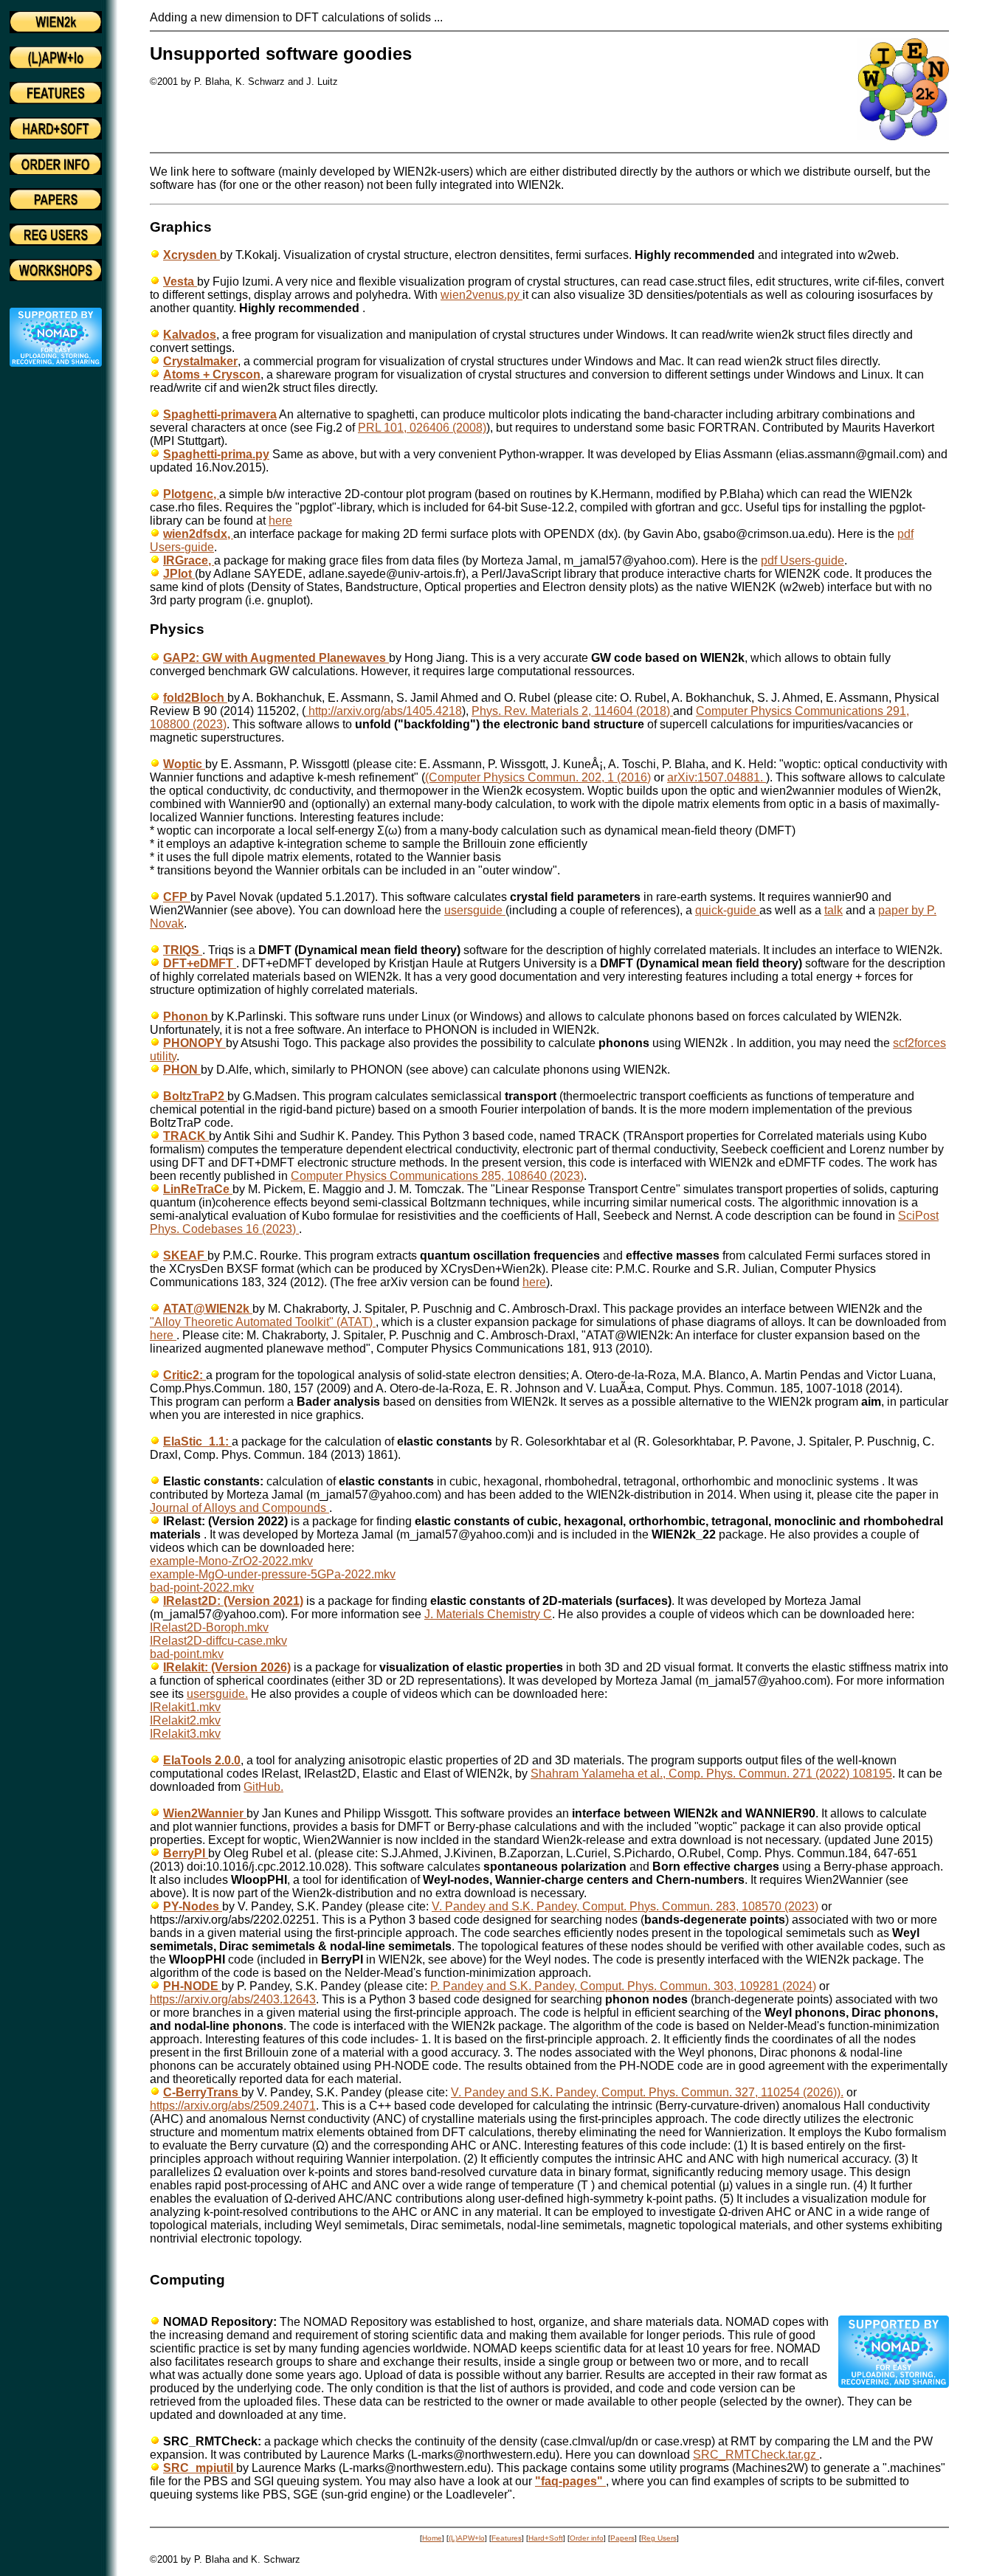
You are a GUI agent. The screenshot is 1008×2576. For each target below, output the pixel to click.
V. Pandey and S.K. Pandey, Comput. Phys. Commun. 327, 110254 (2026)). (647, 2092)
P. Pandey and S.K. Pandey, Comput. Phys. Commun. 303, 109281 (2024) (623, 1986)
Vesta (180, 282)
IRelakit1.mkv (185, 1707)
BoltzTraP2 (195, 1096)
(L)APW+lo (467, 2538)
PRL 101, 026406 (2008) (422, 428)
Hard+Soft (546, 2538)
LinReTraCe (198, 1189)
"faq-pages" (570, 2481)
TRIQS (183, 950)
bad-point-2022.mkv (202, 1588)
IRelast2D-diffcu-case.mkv (218, 1641)
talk (833, 910)
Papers (622, 2538)
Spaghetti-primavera (220, 414)
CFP (177, 897)
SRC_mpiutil (200, 2468)
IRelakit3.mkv (185, 1734)
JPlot (179, 574)
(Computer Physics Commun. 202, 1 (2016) (538, 777)
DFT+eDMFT (200, 963)
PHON (182, 1070)
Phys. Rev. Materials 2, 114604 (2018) (572, 711)
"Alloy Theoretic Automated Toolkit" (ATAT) (263, 1322)
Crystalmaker (200, 361)
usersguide (475, 910)
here (280, 521)
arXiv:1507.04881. (717, 777)
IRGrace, (189, 560)
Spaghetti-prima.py (216, 454)
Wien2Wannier (205, 1813)
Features (507, 2538)
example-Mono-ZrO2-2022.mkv (231, 1561)
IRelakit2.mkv (185, 1720)
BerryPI (186, 1853)
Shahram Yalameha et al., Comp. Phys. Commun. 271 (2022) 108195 (711, 1774)
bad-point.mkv (187, 1654)
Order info (587, 2538)
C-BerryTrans (202, 2092)
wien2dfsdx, (198, 534)
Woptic (184, 764)
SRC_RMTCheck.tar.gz (756, 2455)
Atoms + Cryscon (212, 374)
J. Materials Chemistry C (488, 1614)
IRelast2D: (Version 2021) (233, 1601)
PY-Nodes (193, 1906)
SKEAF (185, 1256)
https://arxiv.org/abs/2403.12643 (233, 1999)
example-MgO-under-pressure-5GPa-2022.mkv (273, 1574)
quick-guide (727, 910)
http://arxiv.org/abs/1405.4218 (384, 711)
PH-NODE (192, 1986)
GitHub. (263, 1787)
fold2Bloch (195, 698)
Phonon (187, 1016)
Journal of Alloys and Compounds (239, 1508)
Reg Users (659, 2538)
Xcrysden (191, 255)
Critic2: (184, 1375)
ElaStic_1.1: (197, 1441)
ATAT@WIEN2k (208, 1309)
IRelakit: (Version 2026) (227, 1667)
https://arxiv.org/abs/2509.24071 (233, 2106)
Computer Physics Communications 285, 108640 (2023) (437, 1176)
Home (432, 2538)
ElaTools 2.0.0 (202, 1760)
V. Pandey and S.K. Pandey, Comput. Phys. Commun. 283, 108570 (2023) (625, 1906)
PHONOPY (194, 1043)
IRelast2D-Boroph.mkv (209, 1627)
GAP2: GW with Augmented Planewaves (276, 658)
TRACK (186, 1136)
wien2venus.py (481, 295)
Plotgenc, (191, 494)
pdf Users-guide (802, 560)
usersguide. (217, 1694)
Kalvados (190, 335)
